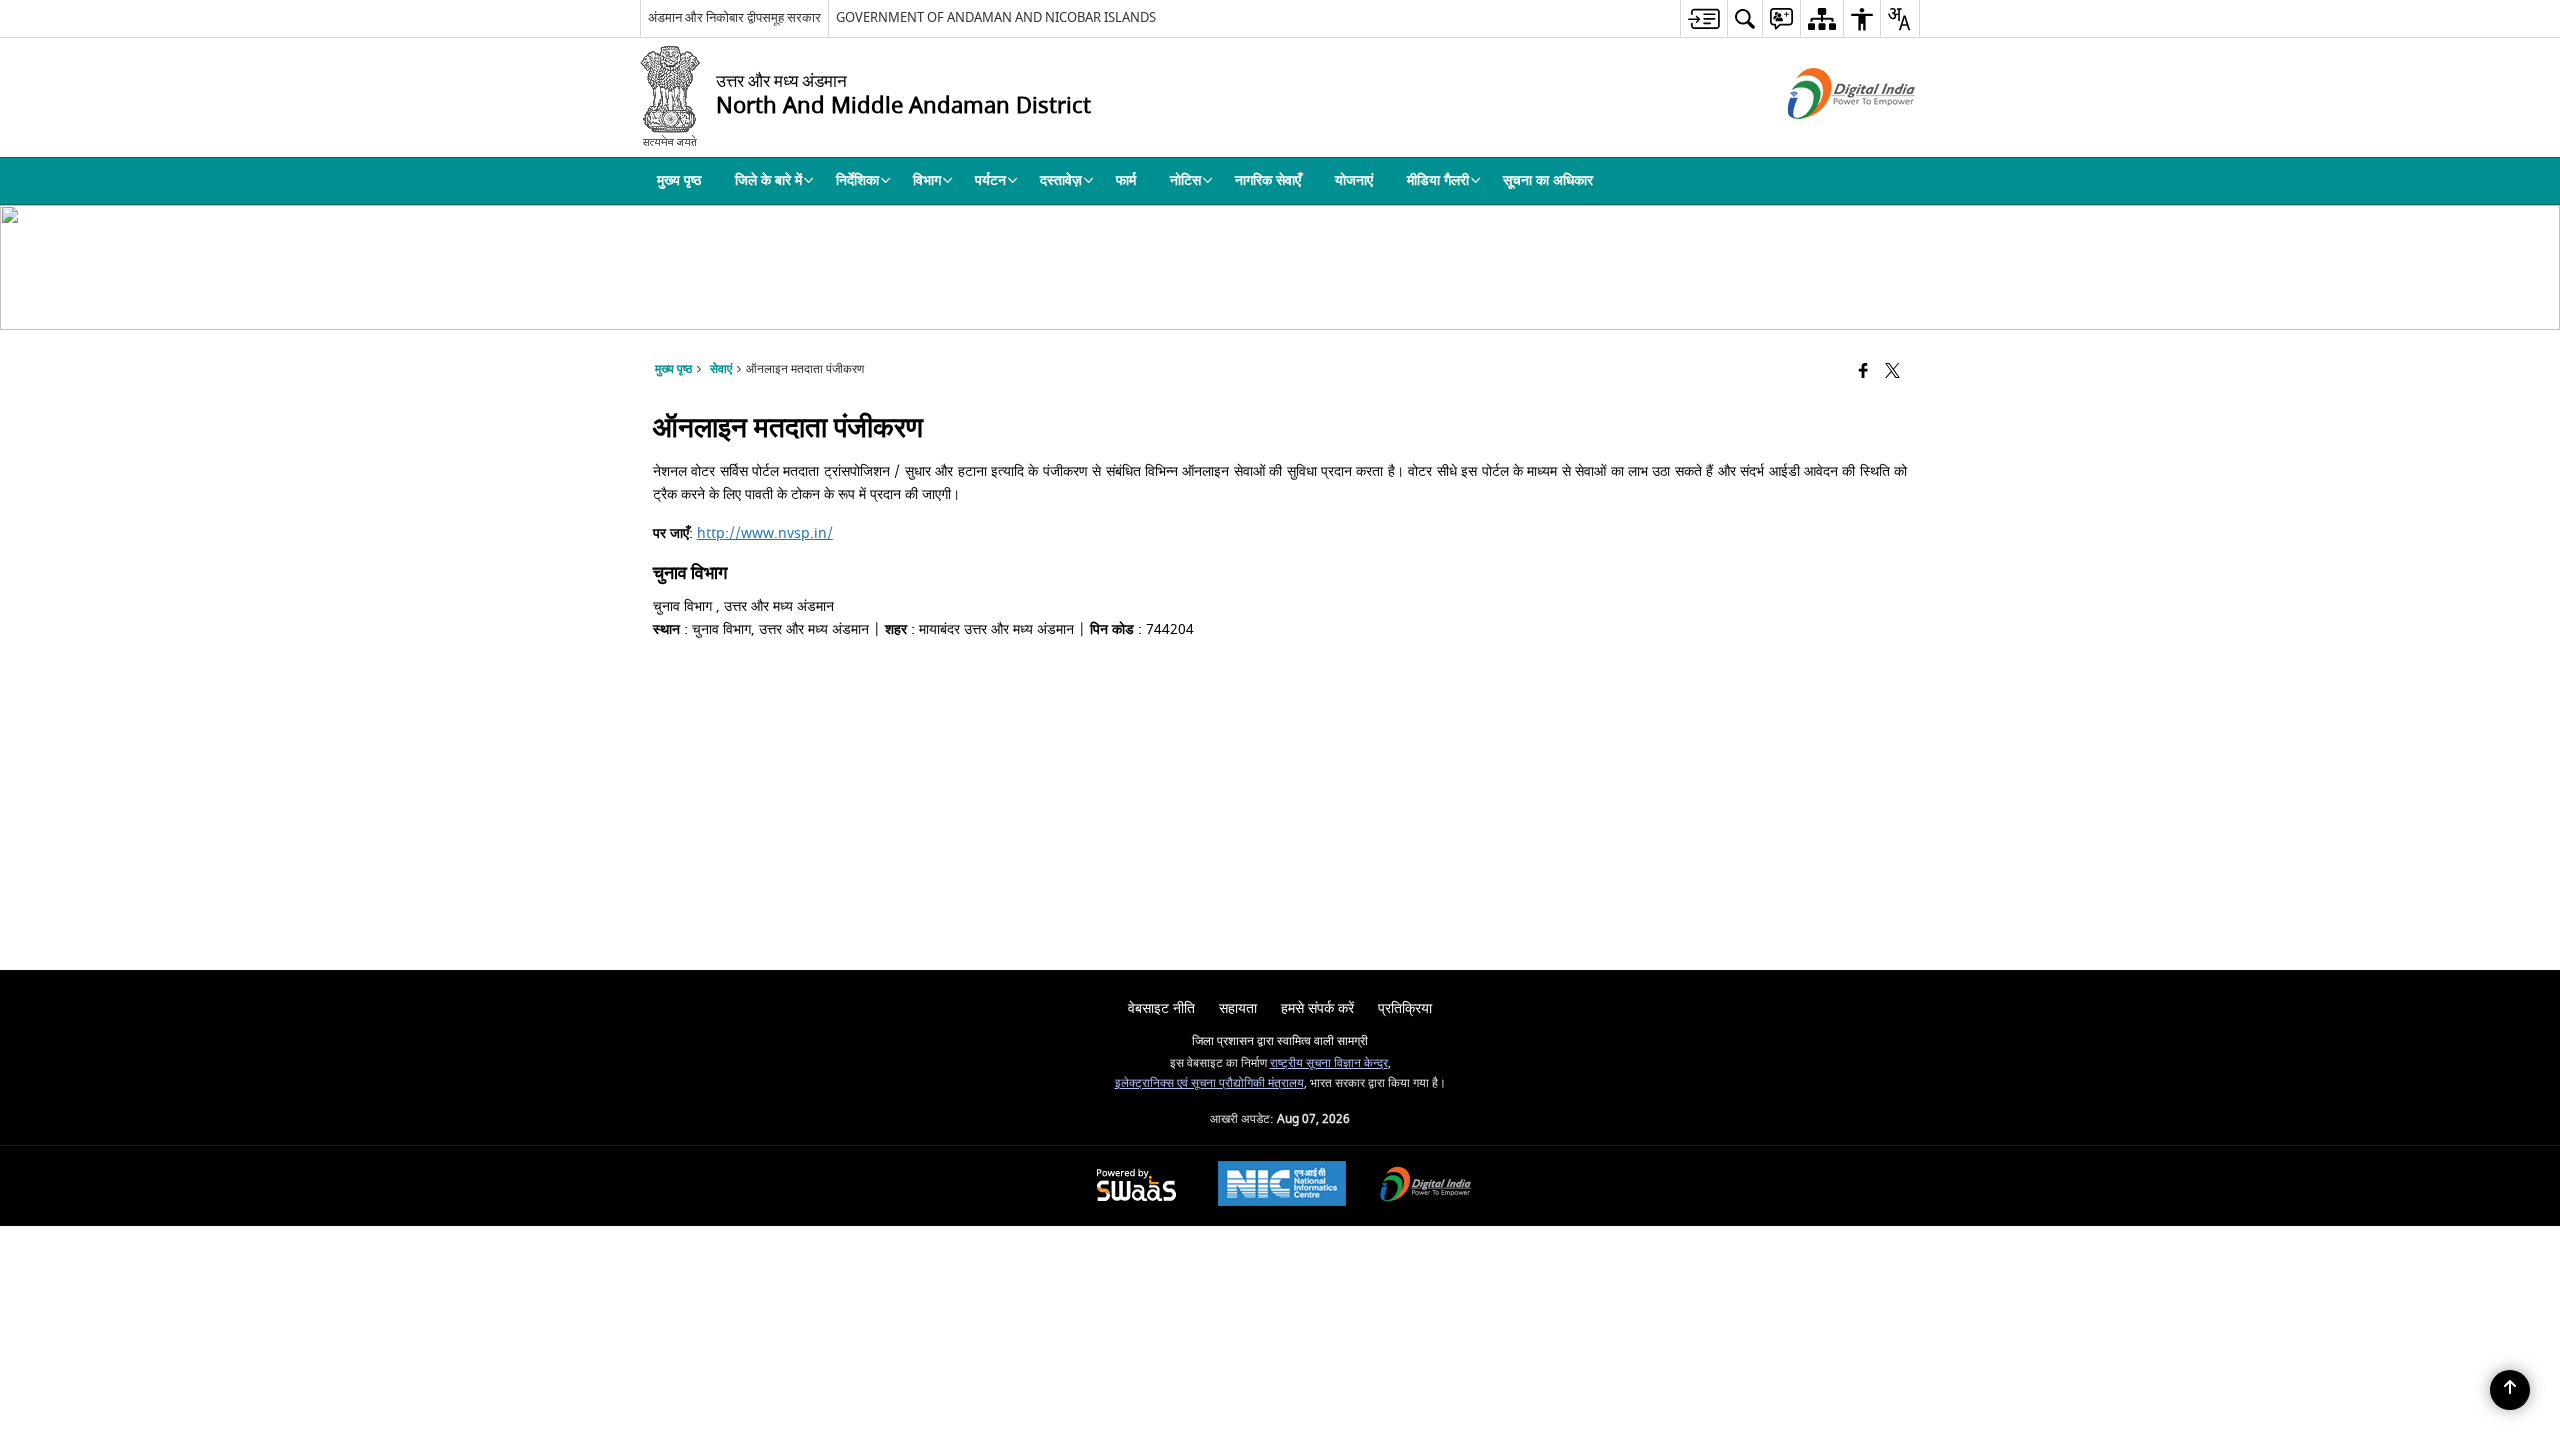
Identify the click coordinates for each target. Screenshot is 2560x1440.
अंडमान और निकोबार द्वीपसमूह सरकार (734, 17)
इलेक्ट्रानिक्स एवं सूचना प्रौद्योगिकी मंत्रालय (1209, 1083)
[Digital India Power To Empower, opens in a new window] (1426, 1186)
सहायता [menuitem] (1238, 1008)
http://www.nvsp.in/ (765, 533)
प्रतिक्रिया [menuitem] (1405, 1008)
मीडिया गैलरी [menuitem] (1438, 180)
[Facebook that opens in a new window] (1863, 372)
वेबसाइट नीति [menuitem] (1161, 1008)
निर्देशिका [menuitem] (857, 180)
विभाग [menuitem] (927, 180)
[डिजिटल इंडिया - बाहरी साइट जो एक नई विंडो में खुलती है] (1826, 136)
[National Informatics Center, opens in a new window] (1282, 1186)
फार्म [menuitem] (1126, 180)
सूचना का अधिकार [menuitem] (1548, 180)
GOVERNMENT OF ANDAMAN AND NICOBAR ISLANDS (996, 17)
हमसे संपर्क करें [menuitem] (1317, 1008)
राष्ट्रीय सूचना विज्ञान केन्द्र (1329, 1063)
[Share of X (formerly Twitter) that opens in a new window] (1892, 372)
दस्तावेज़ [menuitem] (1061, 180)
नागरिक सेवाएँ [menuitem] (1268, 180)
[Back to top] (2510, 1390)
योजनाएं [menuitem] (1354, 180)
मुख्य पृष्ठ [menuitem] (679, 180)
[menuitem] (1703, 18)
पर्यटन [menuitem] (990, 180)
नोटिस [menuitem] (1185, 180)
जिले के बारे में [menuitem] (768, 180)
